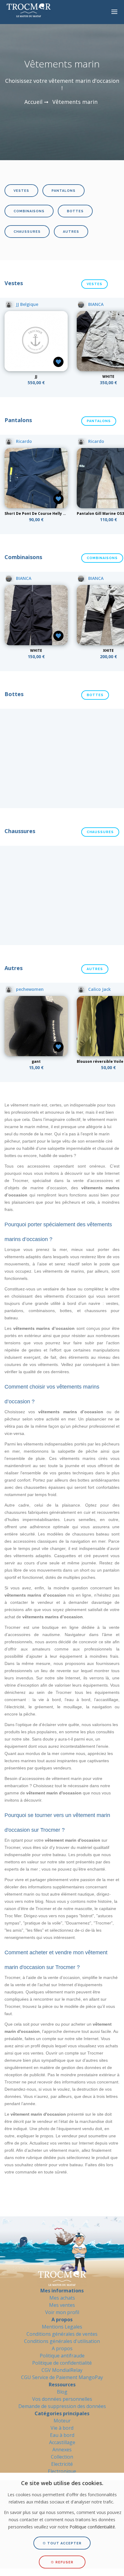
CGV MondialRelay (62, 2370)
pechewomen (29, 989)
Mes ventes (62, 2305)
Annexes (62, 2450)
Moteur (62, 2421)
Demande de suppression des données (62, 2406)
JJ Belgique (26, 304)
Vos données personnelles (62, 2399)
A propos (62, 2348)
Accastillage (62, 2442)
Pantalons (64, 191)
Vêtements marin (75, 102)
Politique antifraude (62, 2356)
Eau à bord (62, 2435)
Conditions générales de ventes (62, 2334)
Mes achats (62, 2298)
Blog (62, 2392)
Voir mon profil (62, 2312)
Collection (62, 2457)
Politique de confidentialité (62, 2363)
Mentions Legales (62, 2327)
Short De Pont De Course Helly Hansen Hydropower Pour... (60, 513)
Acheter (36, 365)
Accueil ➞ (36, 102)
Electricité (62, 2464)
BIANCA (95, 304)
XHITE (108, 650)
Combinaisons (29, 211)
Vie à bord (62, 2428)
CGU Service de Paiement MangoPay (62, 2377)
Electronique (62, 2471)
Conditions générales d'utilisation (62, 2341)
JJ (36, 376)
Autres (71, 232)
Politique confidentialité (92, 2527)
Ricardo (23, 441)
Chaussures (27, 232)
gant (36, 1061)
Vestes (21, 191)
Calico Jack (99, 989)
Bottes (75, 211)
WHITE (108, 376)
